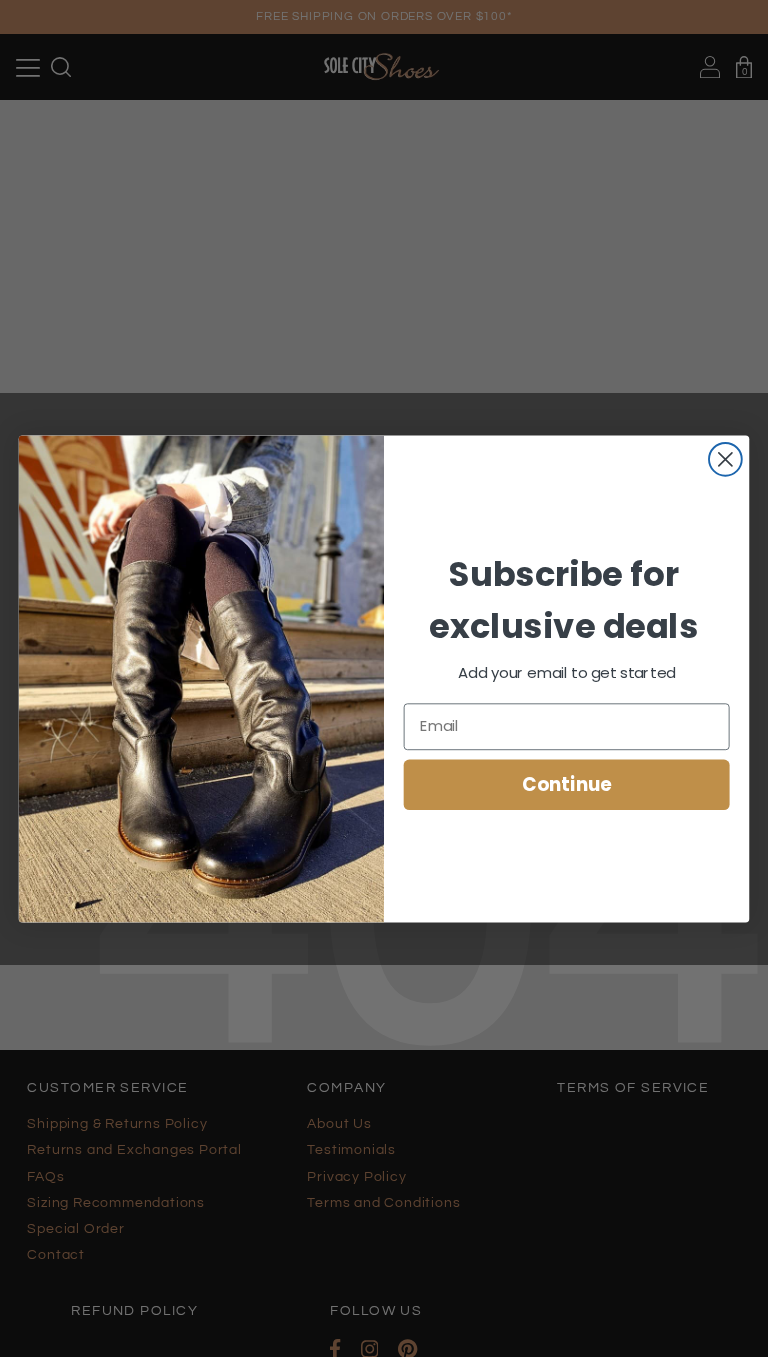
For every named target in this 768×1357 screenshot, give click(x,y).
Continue (566, 784)
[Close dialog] (725, 458)
